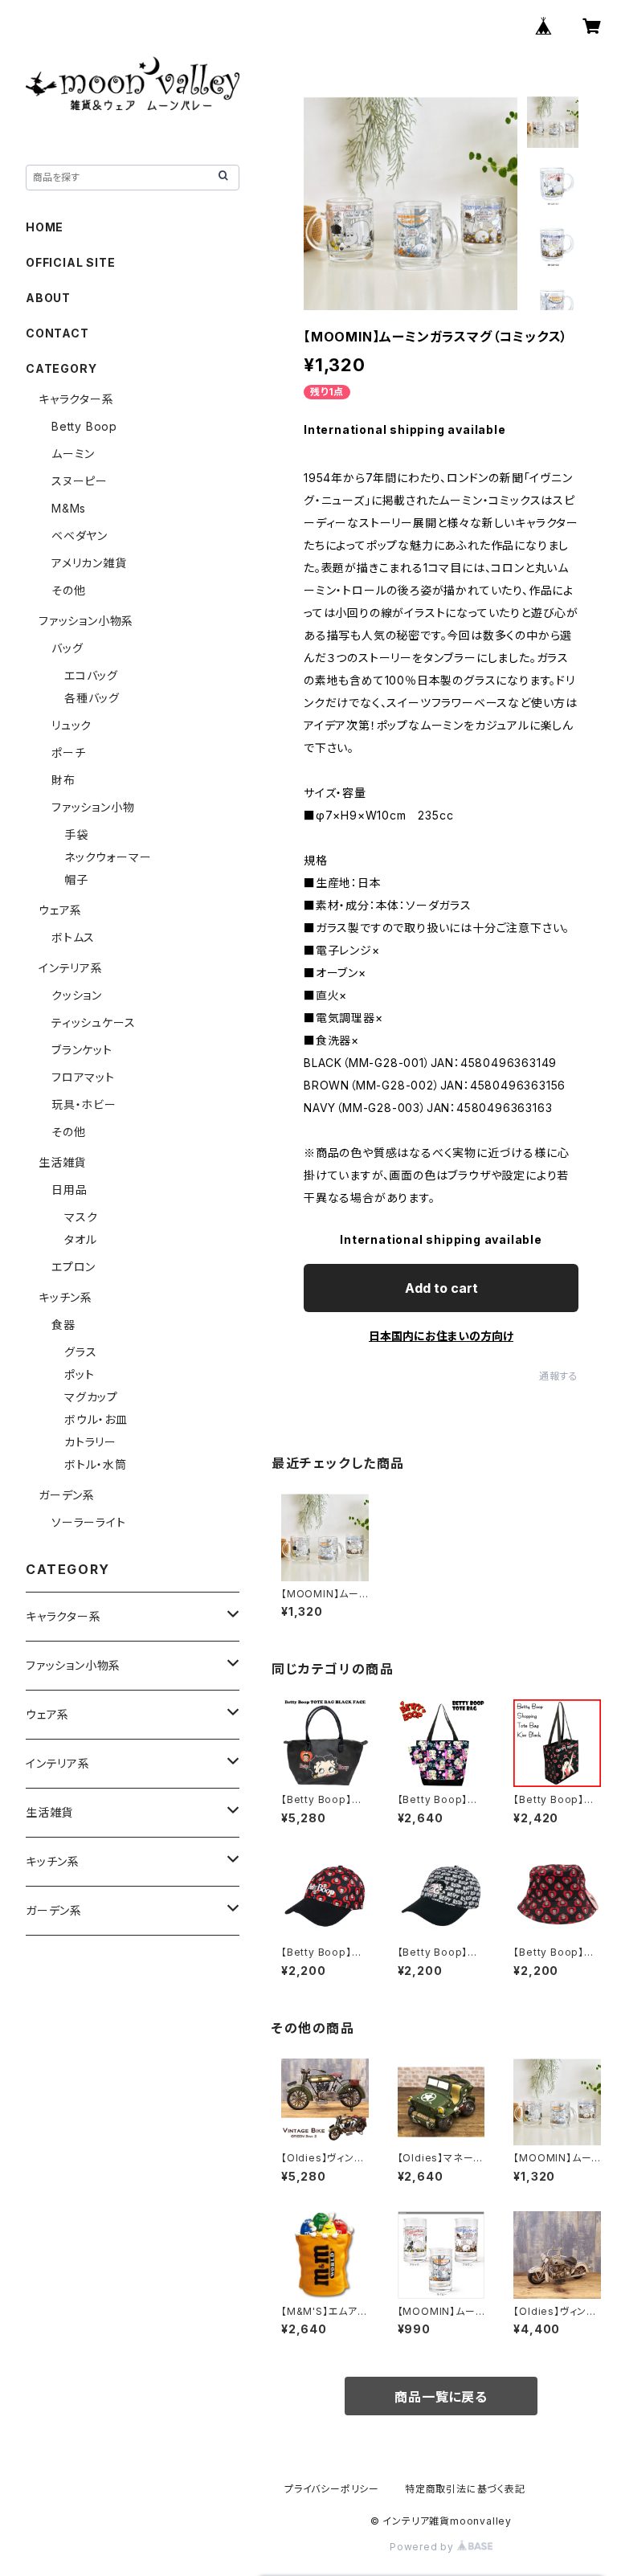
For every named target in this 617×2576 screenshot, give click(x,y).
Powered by (423, 2547)
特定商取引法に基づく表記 (465, 2489)
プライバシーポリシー (332, 2489)
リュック (72, 725)
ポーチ (68, 752)
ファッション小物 (93, 807)
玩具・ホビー (84, 1104)
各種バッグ (92, 698)
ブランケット (82, 1050)
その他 (68, 590)
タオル (80, 1239)
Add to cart (441, 1288)
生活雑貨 (62, 1162)
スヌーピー (80, 481)
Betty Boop (84, 426)
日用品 (69, 1190)
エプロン (74, 1267)
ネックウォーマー (108, 857)
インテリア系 (71, 968)
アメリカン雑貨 (89, 563)
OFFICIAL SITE (70, 262)
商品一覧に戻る (441, 2397)
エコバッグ (91, 675)
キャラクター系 (76, 399)
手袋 (76, 834)
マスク (81, 1217)
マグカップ (91, 1397)
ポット (79, 1374)
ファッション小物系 (86, 621)
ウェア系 (60, 910)
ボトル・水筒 (96, 1464)
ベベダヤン (80, 536)
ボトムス (73, 937)
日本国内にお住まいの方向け (441, 1336)
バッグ (67, 648)
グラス (80, 1352)
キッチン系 (65, 1297)
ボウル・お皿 (96, 1419)
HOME (45, 227)
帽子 (76, 879)
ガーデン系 (67, 1495)
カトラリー (90, 1442)
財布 (63, 780)
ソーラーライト (89, 1522)
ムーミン (73, 454)
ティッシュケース (93, 1022)
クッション (77, 995)
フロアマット (83, 1077)
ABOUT (48, 298)
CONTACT (57, 333)
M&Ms (69, 508)
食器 (63, 1325)
